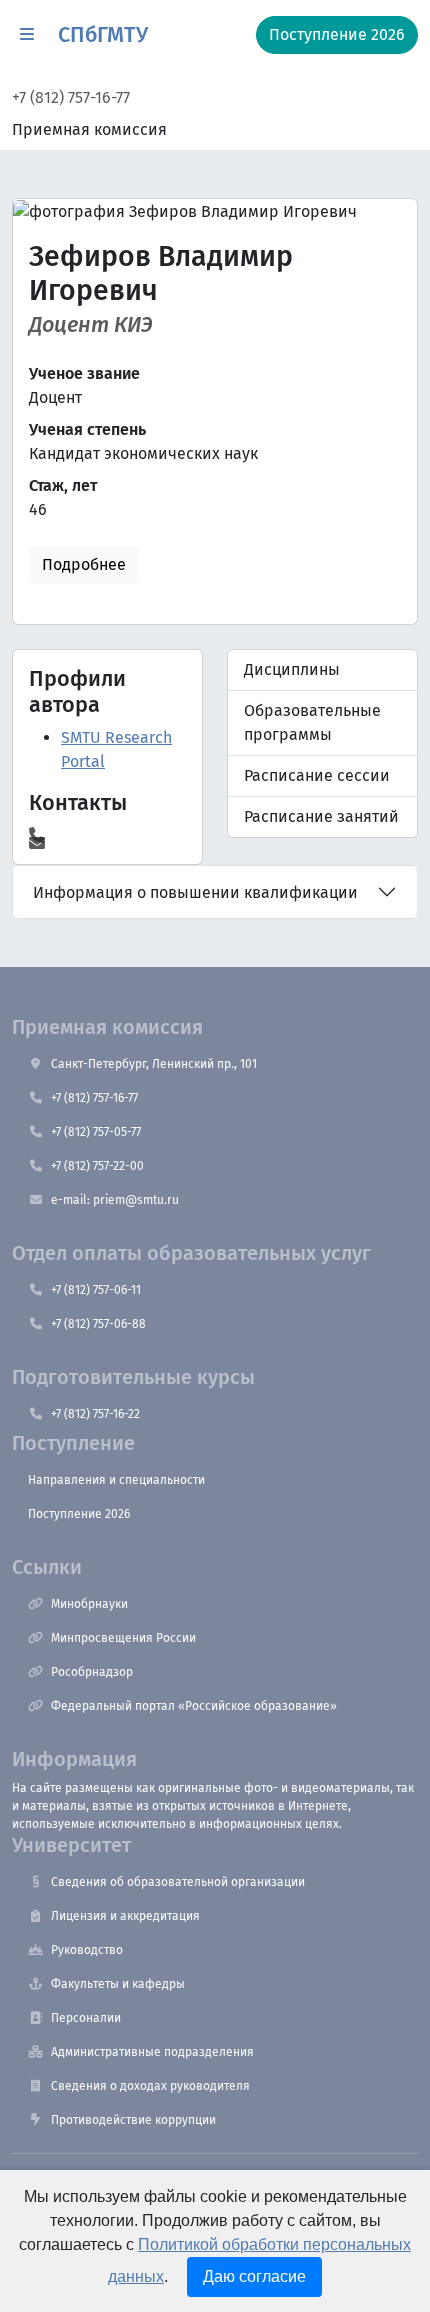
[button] (27, 35)
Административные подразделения (152, 2052)
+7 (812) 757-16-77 (71, 97)
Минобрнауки (89, 1604)
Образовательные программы (312, 722)
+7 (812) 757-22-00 (97, 1166)
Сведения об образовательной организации (178, 1882)
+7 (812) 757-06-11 (96, 1290)
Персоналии (86, 2018)
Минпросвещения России (123, 1638)
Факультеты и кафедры (118, 1984)
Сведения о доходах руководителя (150, 2086)
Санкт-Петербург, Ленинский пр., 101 (154, 1064)
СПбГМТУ (103, 35)
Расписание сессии (317, 775)
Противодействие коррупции (133, 2120)
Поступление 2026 (79, 1514)
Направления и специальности (116, 1480)
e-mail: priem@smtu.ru (115, 1200)
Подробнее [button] (84, 564)
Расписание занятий (321, 816)
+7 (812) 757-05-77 (96, 1132)
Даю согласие (254, 2276)
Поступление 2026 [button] (337, 34)
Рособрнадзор (92, 1672)
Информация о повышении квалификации (195, 892)
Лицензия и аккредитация (125, 1916)
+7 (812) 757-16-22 (95, 1414)
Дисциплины (292, 669)
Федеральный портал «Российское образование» (194, 1706)
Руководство (87, 1950)
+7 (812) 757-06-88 (98, 1324)
